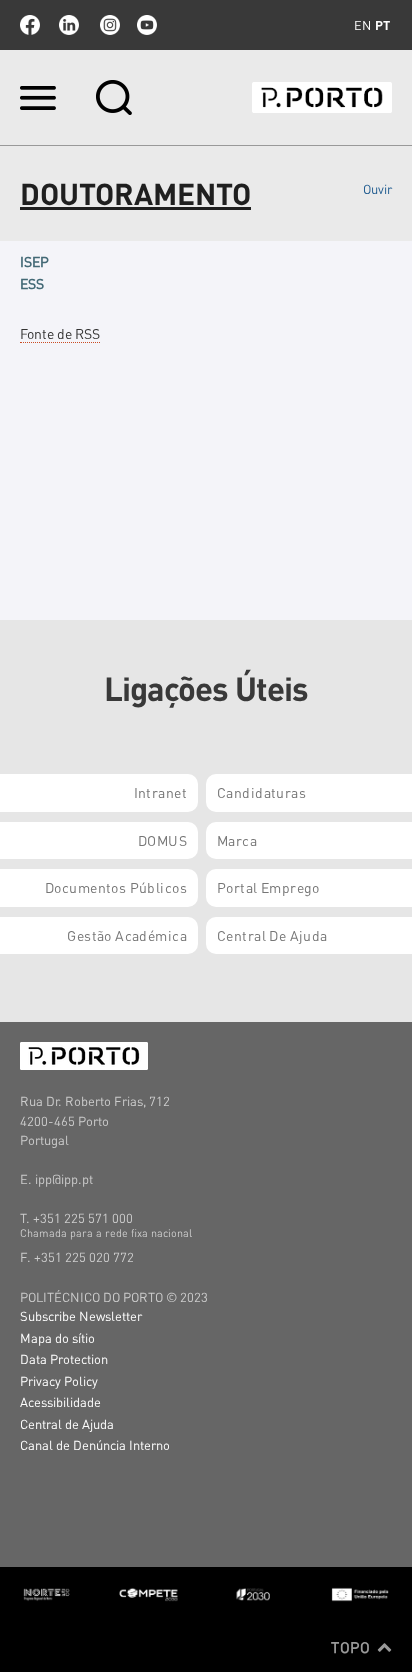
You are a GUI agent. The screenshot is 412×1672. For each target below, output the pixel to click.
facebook (30, 25)
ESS (32, 283)
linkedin (69, 25)
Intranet (160, 792)
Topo (352, 1647)
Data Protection (64, 1358)
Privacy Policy (59, 1380)
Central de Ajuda (67, 1423)
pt (382, 25)
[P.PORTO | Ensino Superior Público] (322, 97)
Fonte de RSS (60, 333)
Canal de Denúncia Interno (95, 1444)
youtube (147, 25)
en (362, 25)
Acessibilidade (60, 1401)
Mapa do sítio (57, 1337)
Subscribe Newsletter (81, 1315)
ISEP (34, 261)
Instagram (108, 25)
